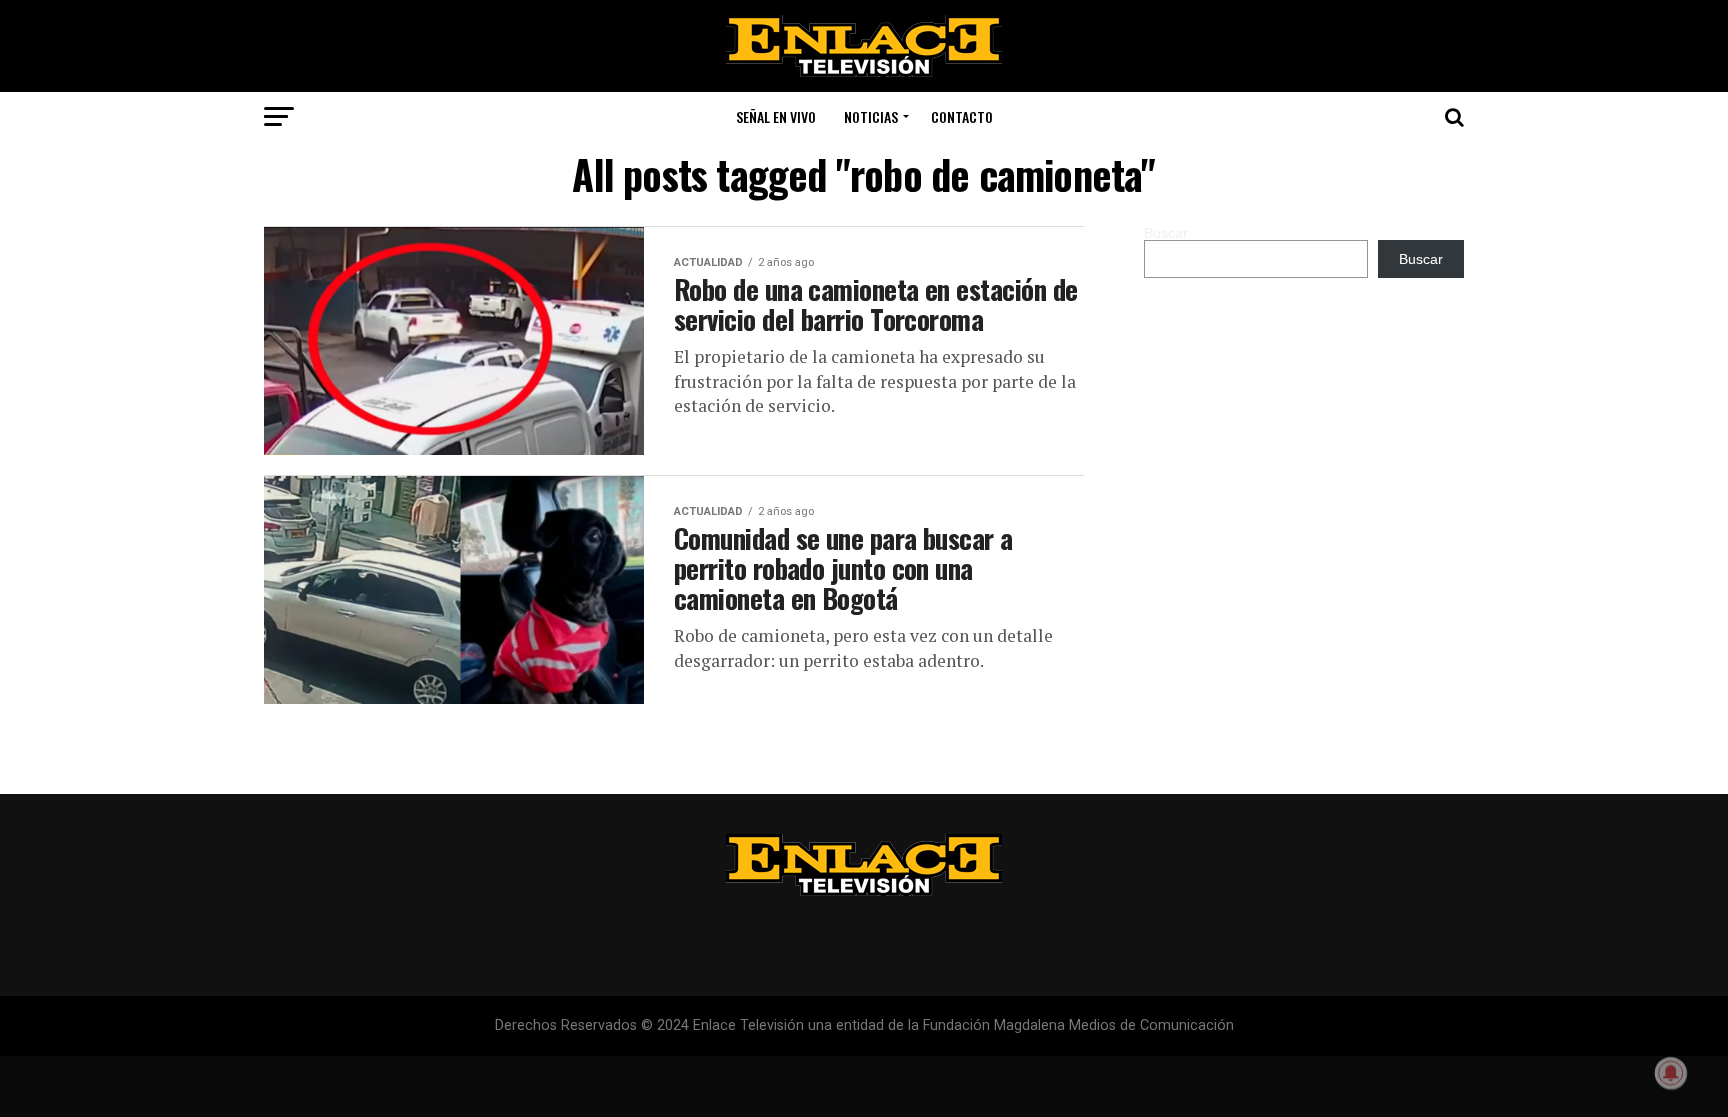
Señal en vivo (776, 116)
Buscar (1166, 233)
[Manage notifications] (1671, 1073)
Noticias (871, 116)
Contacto (962, 116)
